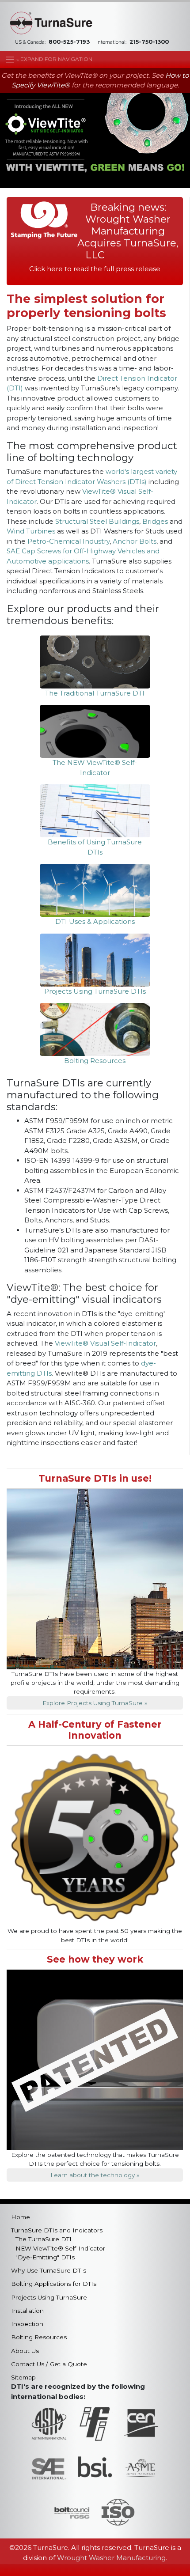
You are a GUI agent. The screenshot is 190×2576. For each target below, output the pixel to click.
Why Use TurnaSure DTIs (49, 2270)
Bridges (155, 521)
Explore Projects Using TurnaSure (93, 1703)
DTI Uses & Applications (95, 921)
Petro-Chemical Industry (68, 541)
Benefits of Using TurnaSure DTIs (95, 847)
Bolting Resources (95, 1061)
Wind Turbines (31, 531)
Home (21, 2217)
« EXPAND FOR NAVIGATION (54, 59)
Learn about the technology (93, 2175)
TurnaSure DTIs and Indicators (57, 2230)
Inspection (27, 2324)
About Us (25, 2351)
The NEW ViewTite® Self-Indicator (95, 768)
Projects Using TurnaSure (49, 2297)
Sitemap (23, 2377)
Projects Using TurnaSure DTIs (95, 991)
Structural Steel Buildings (97, 521)
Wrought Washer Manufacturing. (112, 2558)
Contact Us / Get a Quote (49, 2364)
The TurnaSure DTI (44, 2239)
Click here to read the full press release (95, 269)
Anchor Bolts (135, 541)
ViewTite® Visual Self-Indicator (105, 1343)
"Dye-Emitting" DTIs (45, 2257)
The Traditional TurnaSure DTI (95, 693)
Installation (27, 2311)
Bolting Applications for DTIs (54, 2284)
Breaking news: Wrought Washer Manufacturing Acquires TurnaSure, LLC (128, 231)
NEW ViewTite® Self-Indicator (60, 2248)
